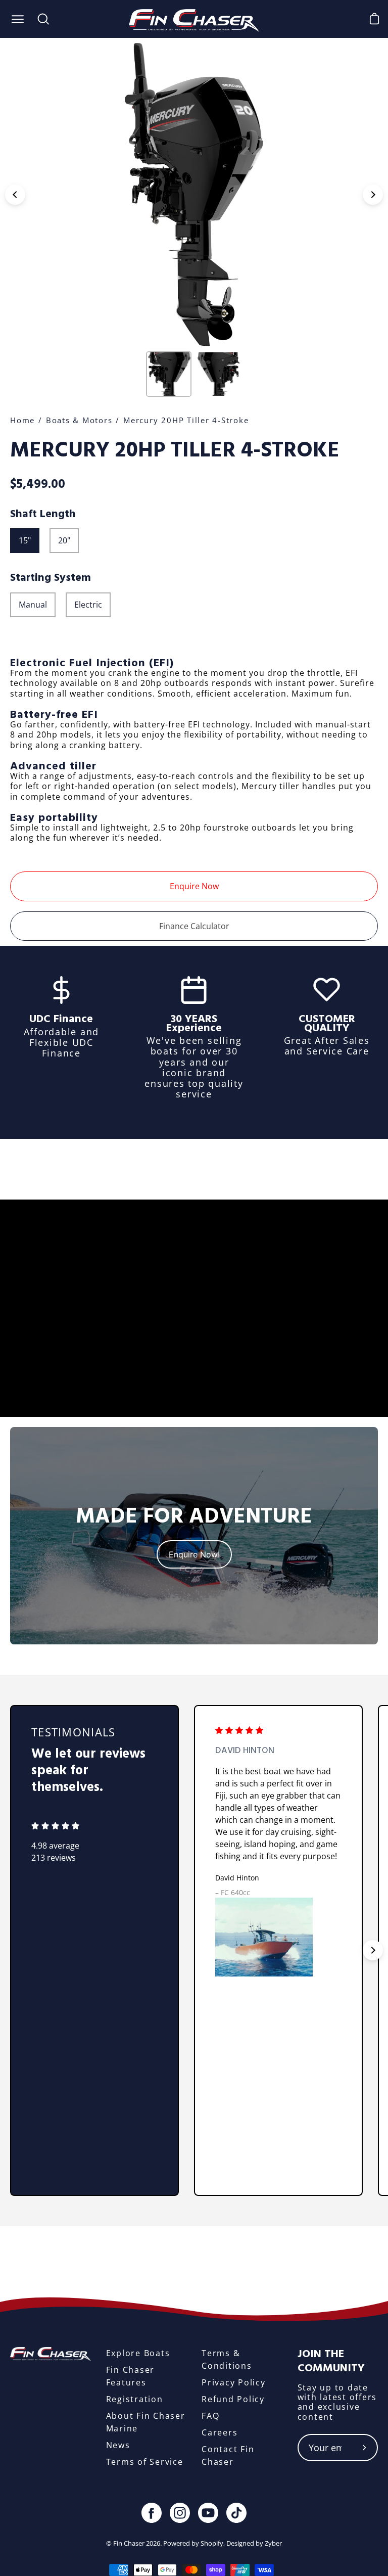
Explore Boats (138, 2353)
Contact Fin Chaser (228, 2455)
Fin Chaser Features (131, 2376)
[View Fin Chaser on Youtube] (208, 2513)
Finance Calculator (194, 926)
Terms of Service (145, 2462)
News (118, 2445)
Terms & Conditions (227, 2359)
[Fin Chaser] (194, 19)
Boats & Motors (79, 420)
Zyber (273, 2543)
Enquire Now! (194, 1554)
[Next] (373, 195)
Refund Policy (233, 2399)
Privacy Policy (234, 2382)
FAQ (210, 2416)
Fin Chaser (129, 2543)
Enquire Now (194, 886)
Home (22, 420)
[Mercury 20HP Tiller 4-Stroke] (169, 374)
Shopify (212, 2543)
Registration (135, 2399)
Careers (220, 2432)
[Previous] (15, 195)
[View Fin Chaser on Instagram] (180, 2513)
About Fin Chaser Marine (146, 2422)
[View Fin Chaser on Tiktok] (236, 2513)
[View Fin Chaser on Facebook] (152, 2513)
